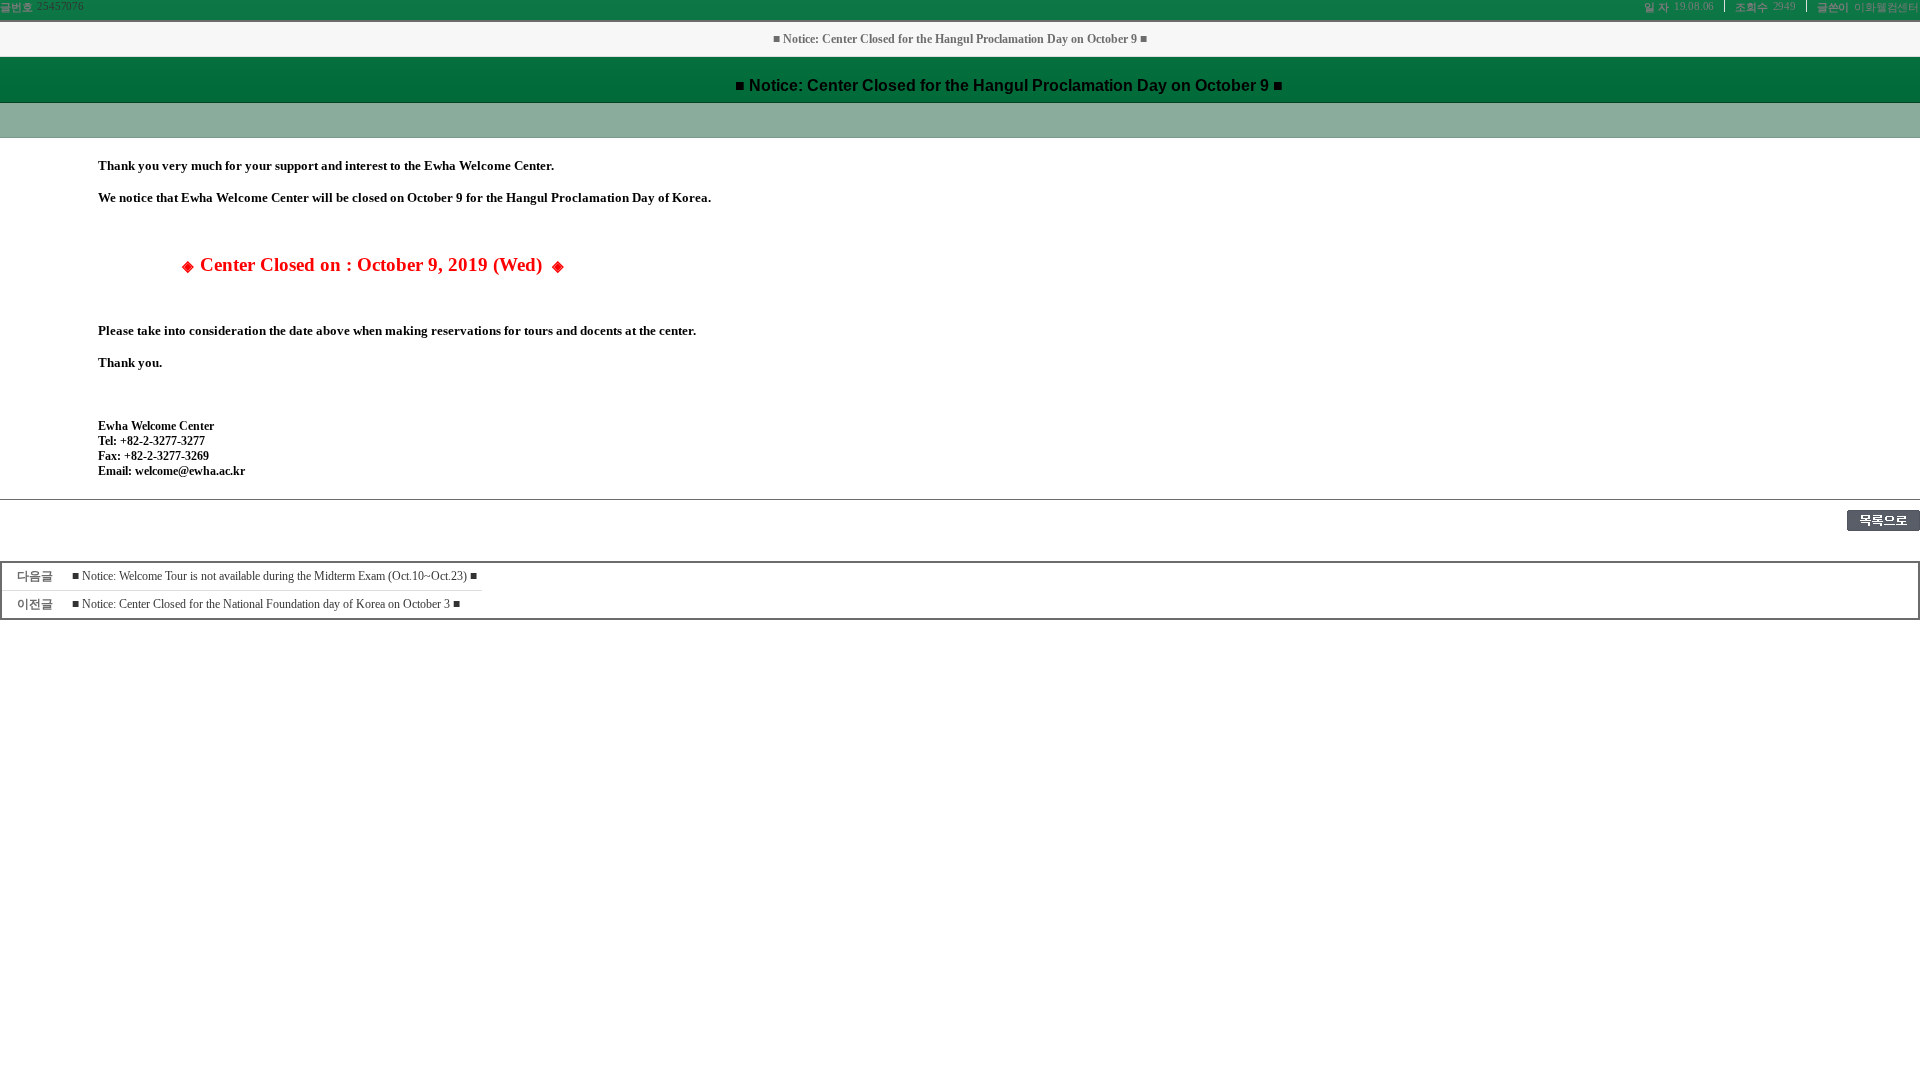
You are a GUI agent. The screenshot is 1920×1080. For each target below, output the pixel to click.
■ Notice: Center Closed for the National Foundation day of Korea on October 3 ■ (266, 604)
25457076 (60, 6)
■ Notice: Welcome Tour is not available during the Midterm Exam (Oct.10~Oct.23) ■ (274, 576)
